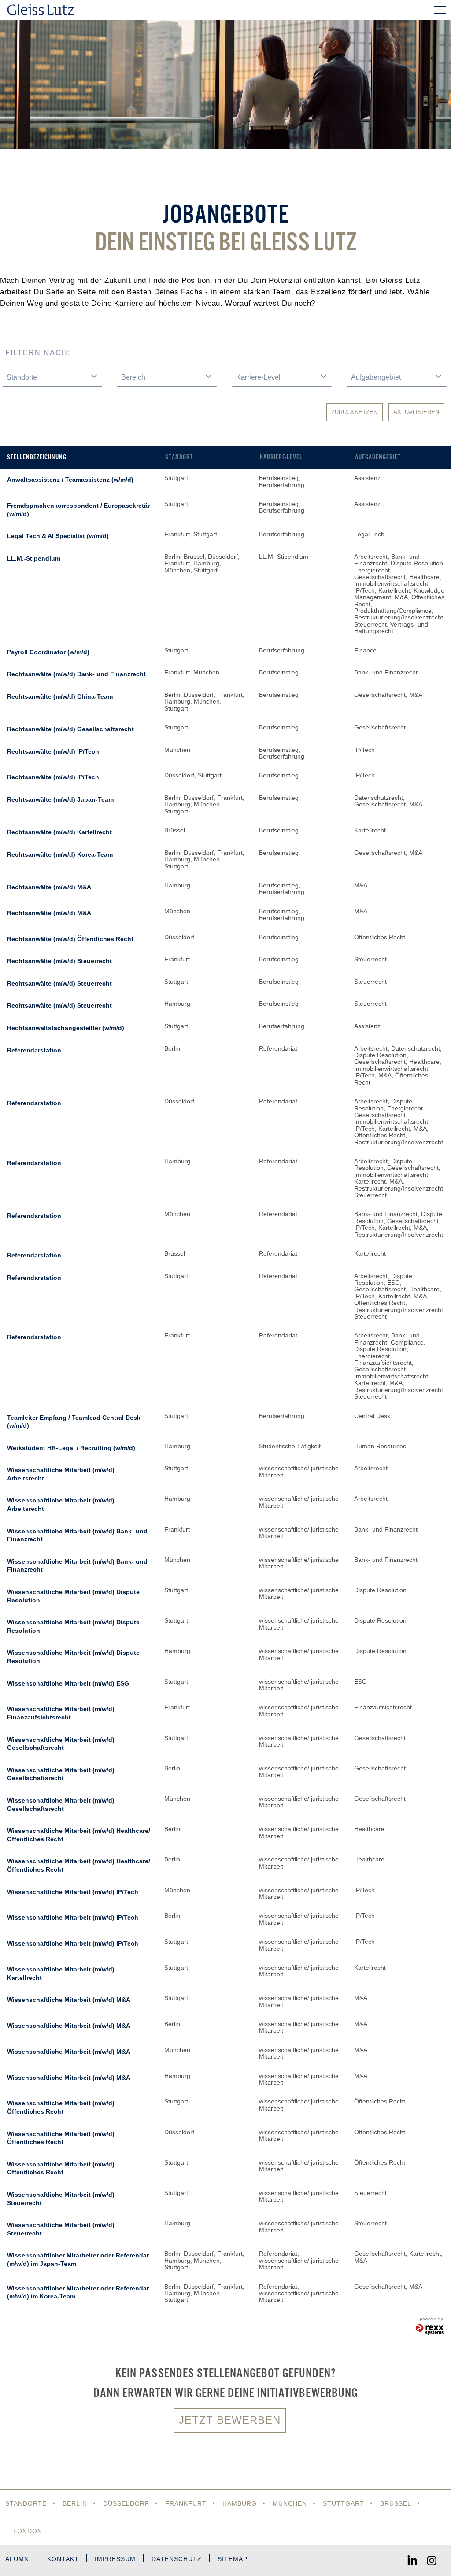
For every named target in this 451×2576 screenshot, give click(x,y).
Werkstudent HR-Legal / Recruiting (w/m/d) (71, 1448)
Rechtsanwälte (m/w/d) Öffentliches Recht (70, 939)
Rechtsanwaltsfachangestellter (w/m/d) (66, 1028)
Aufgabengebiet (378, 457)
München (290, 2503)
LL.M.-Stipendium (34, 558)
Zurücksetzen (354, 412)
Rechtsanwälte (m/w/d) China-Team (60, 696)
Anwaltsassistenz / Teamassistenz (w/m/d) (70, 480)
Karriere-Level (281, 457)
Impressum (115, 2559)
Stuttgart (344, 2503)
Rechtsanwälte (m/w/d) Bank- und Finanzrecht (76, 674)
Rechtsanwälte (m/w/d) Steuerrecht (59, 961)
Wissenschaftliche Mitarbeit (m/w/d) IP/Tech (73, 1892)
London (28, 2531)
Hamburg (240, 2503)
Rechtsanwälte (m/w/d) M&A (49, 887)
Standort (179, 457)
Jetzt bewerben (230, 2420)
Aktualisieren (416, 412)
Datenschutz (177, 2559)
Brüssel (396, 2503)
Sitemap (233, 2559)
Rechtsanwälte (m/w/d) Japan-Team (60, 799)
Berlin (75, 2503)
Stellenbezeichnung (37, 457)
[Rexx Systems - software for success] (430, 2330)
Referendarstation (34, 1050)
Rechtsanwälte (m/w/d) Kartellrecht (59, 832)
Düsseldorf (126, 2503)
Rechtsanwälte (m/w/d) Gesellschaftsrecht (70, 729)
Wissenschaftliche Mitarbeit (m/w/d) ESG (68, 1683)
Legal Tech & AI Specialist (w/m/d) (58, 536)
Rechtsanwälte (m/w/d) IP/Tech (53, 751)
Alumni (18, 2559)
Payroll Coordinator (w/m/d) (48, 652)
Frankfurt (186, 2503)
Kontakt (63, 2559)
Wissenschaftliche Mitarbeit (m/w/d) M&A (69, 2000)
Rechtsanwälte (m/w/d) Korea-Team (60, 854)
